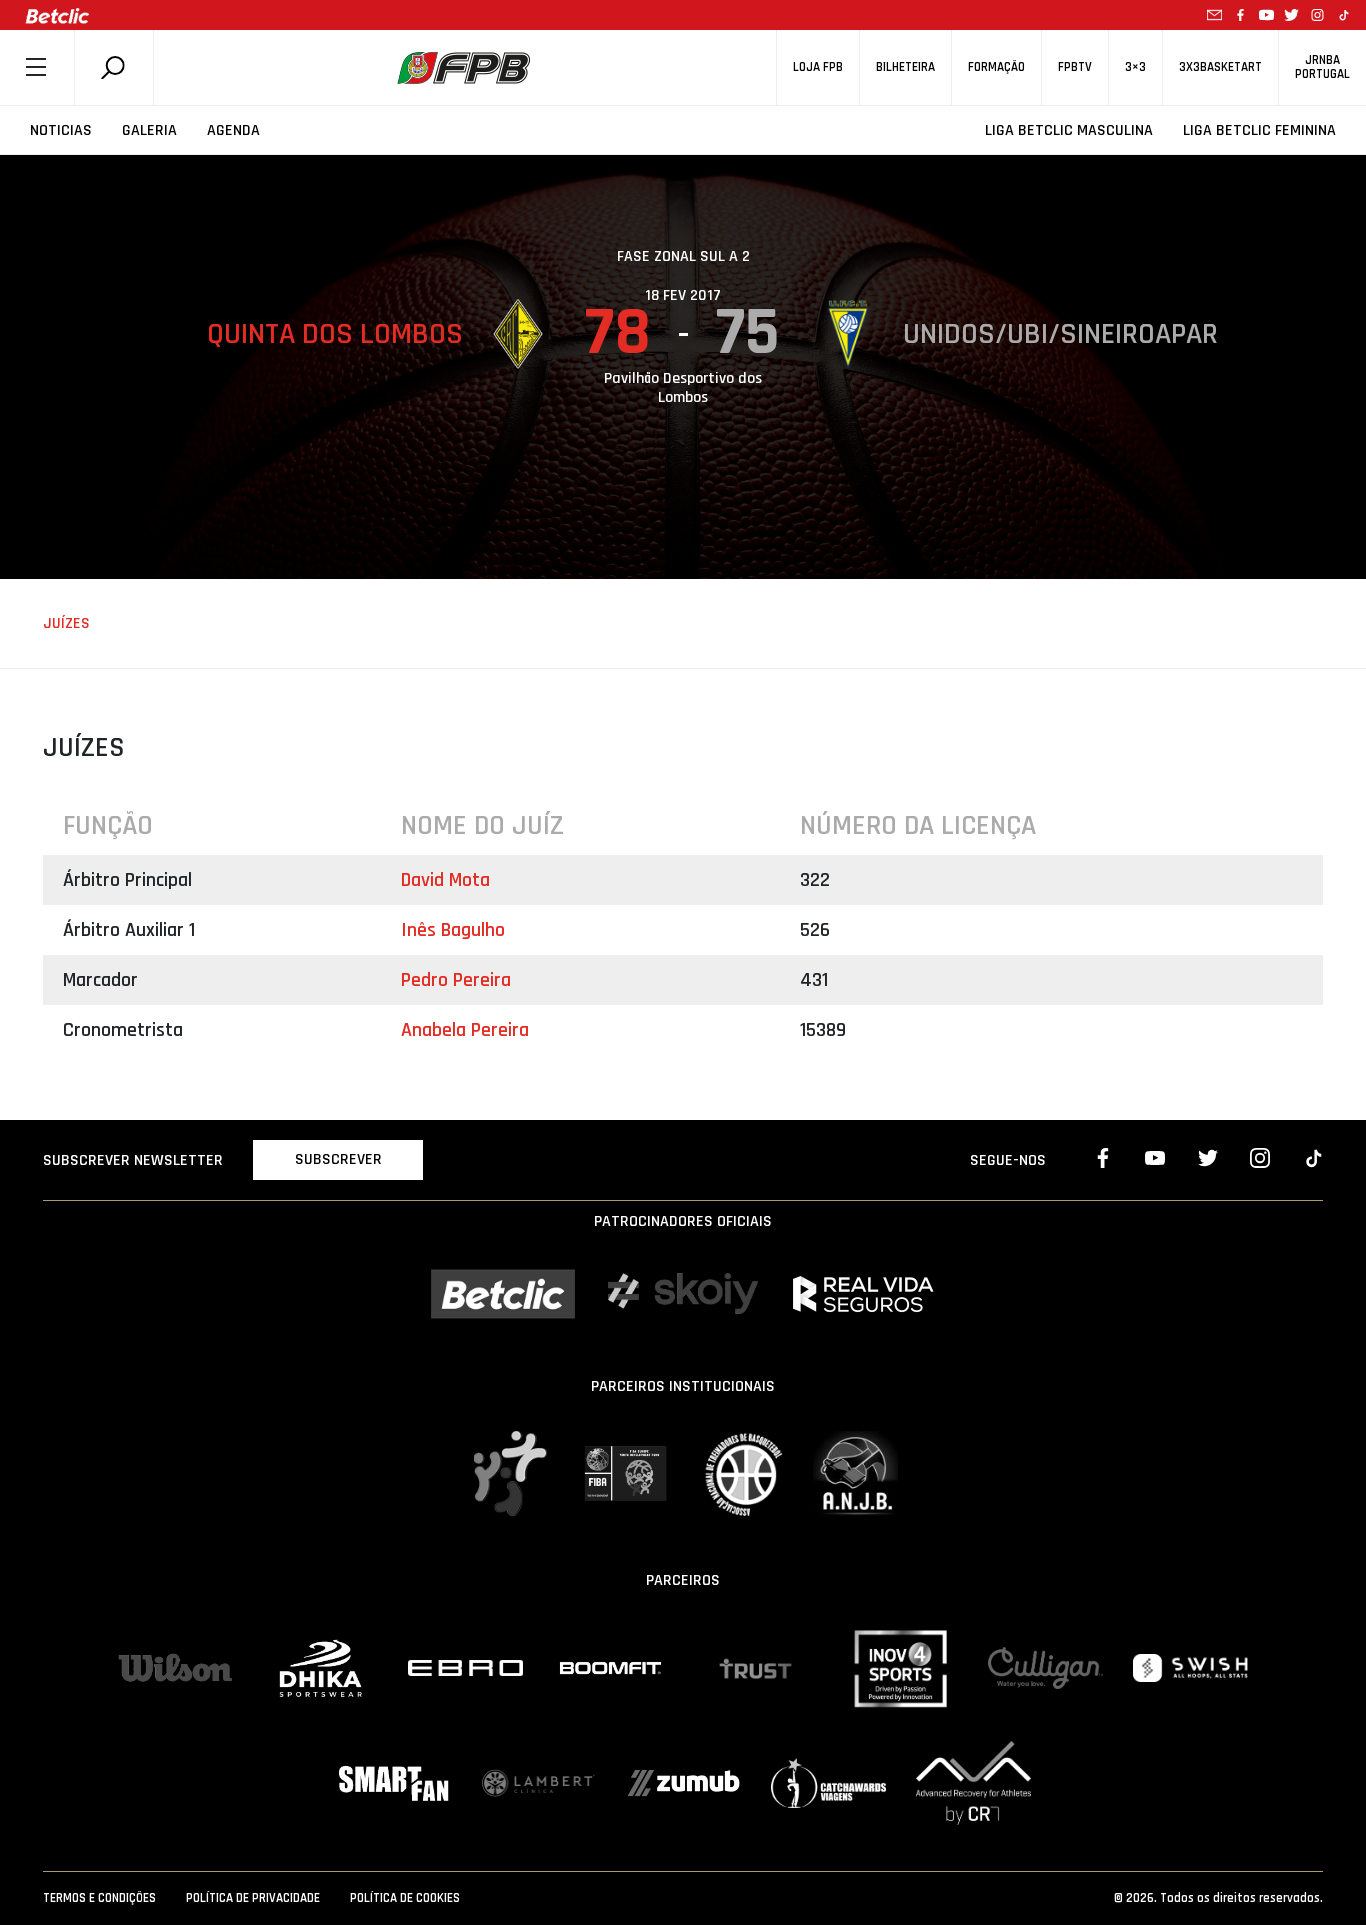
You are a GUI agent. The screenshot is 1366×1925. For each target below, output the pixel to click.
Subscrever (338, 1159)
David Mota (445, 880)
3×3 (1135, 67)
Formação (996, 67)
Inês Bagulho (453, 930)
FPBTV (1075, 67)
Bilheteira (905, 67)
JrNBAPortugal (1322, 67)
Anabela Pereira (465, 1030)
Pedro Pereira (456, 980)
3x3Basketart (1220, 67)
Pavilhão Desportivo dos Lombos (683, 388)
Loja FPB (818, 67)
